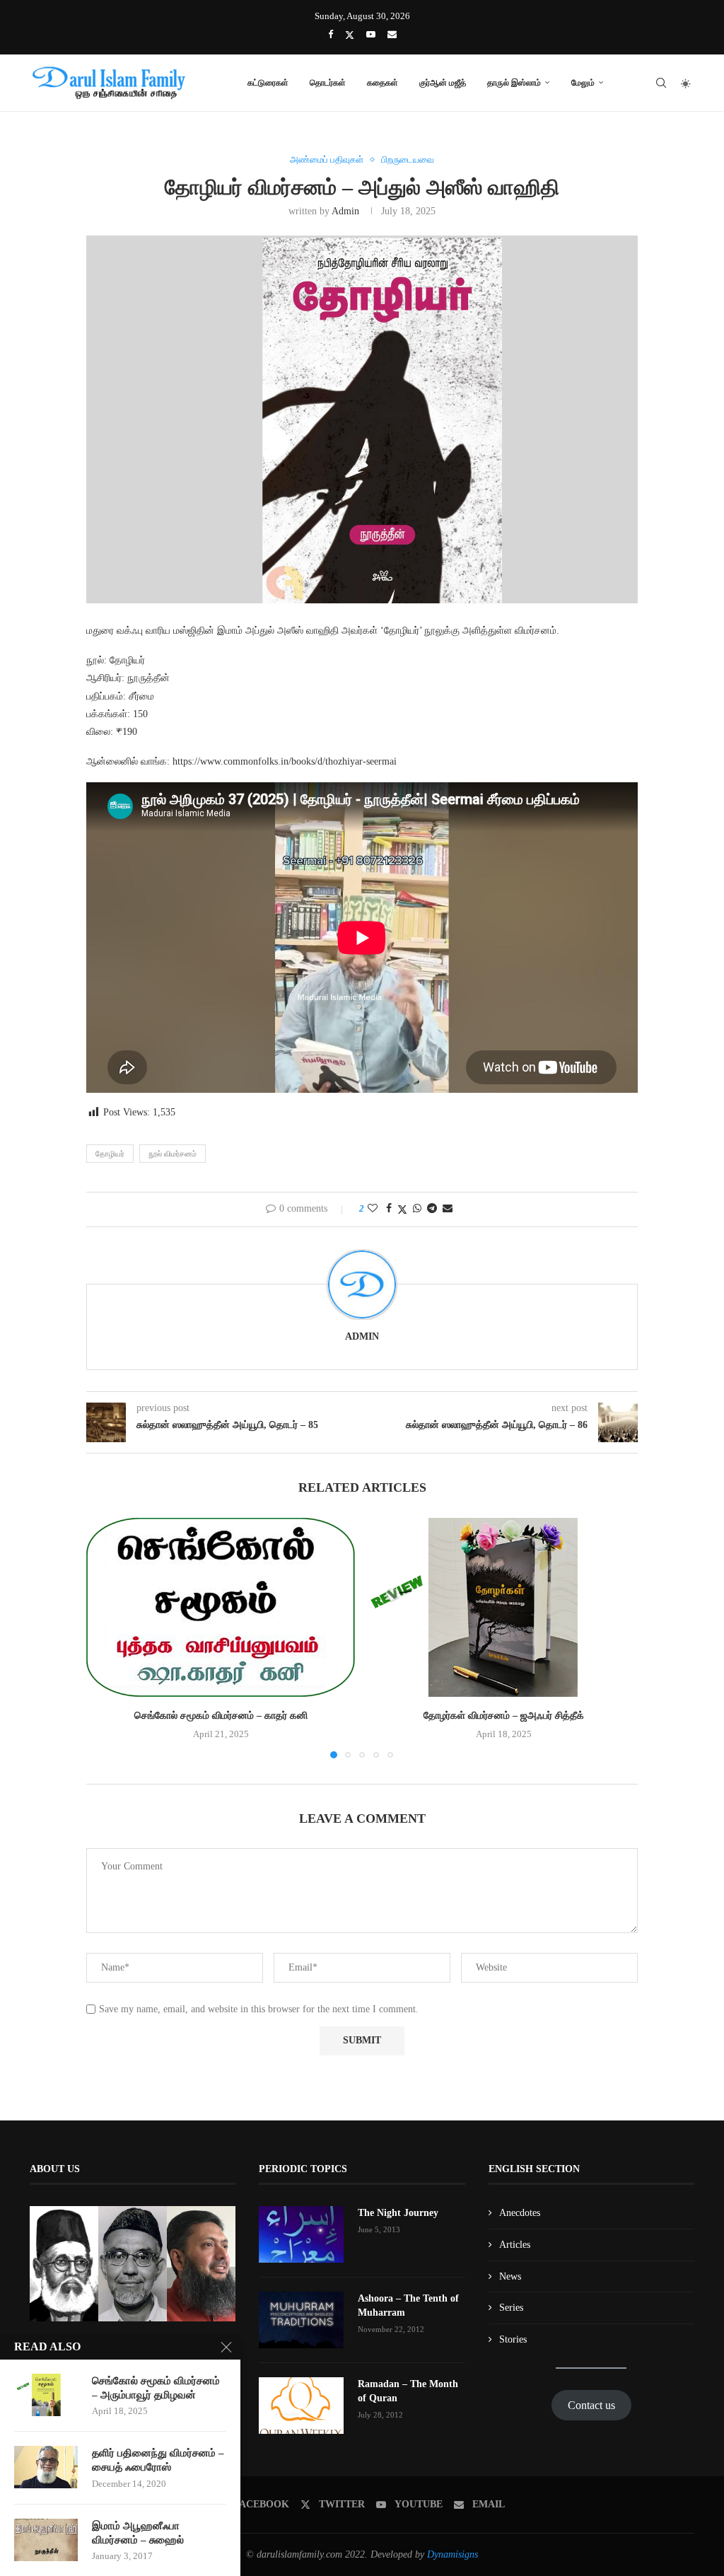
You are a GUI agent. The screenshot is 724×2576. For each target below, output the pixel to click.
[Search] (661, 83)
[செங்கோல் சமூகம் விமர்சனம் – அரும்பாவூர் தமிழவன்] (46, 2395)
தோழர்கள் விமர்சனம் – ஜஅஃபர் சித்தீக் (504, 1716)
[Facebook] (331, 35)
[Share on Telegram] (432, 1209)
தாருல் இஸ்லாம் (514, 82)
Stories (513, 2339)
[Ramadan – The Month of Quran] (301, 2406)
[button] (105, 1637)
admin (345, 211)
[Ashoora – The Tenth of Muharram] (301, 2320)
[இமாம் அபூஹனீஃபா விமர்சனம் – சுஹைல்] (46, 2540)
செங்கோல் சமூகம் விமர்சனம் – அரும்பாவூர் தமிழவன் (156, 2388)
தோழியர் (110, 1154)
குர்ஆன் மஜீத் (443, 82)
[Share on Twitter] (402, 1209)
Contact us (591, 2405)
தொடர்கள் (328, 82)
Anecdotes (520, 2213)
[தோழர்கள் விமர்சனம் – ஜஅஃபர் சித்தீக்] (503, 1607)
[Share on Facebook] (389, 1209)
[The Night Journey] (301, 2234)
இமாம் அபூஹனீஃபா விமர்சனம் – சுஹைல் (138, 2533)
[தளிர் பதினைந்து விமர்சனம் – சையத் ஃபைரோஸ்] (46, 2467)
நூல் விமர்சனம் (173, 1154)
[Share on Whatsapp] (417, 1209)
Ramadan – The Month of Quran (408, 2391)
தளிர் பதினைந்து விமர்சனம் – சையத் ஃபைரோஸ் (158, 2460)
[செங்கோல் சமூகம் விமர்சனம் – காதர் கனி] (221, 1607)
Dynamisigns (452, 2554)
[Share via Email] (448, 1209)
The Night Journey (398, 2213)
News (510, 2276)
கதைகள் (383, 82)
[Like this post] (373, 1209)
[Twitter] (350, 35)
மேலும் (583, 82)
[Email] (392, 35)
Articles (515, 2245)
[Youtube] (371, 35)
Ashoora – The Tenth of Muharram (408, 2305)
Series (511, 2308)
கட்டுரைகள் (268, 82)
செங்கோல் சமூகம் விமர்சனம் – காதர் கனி (221, 1716)
